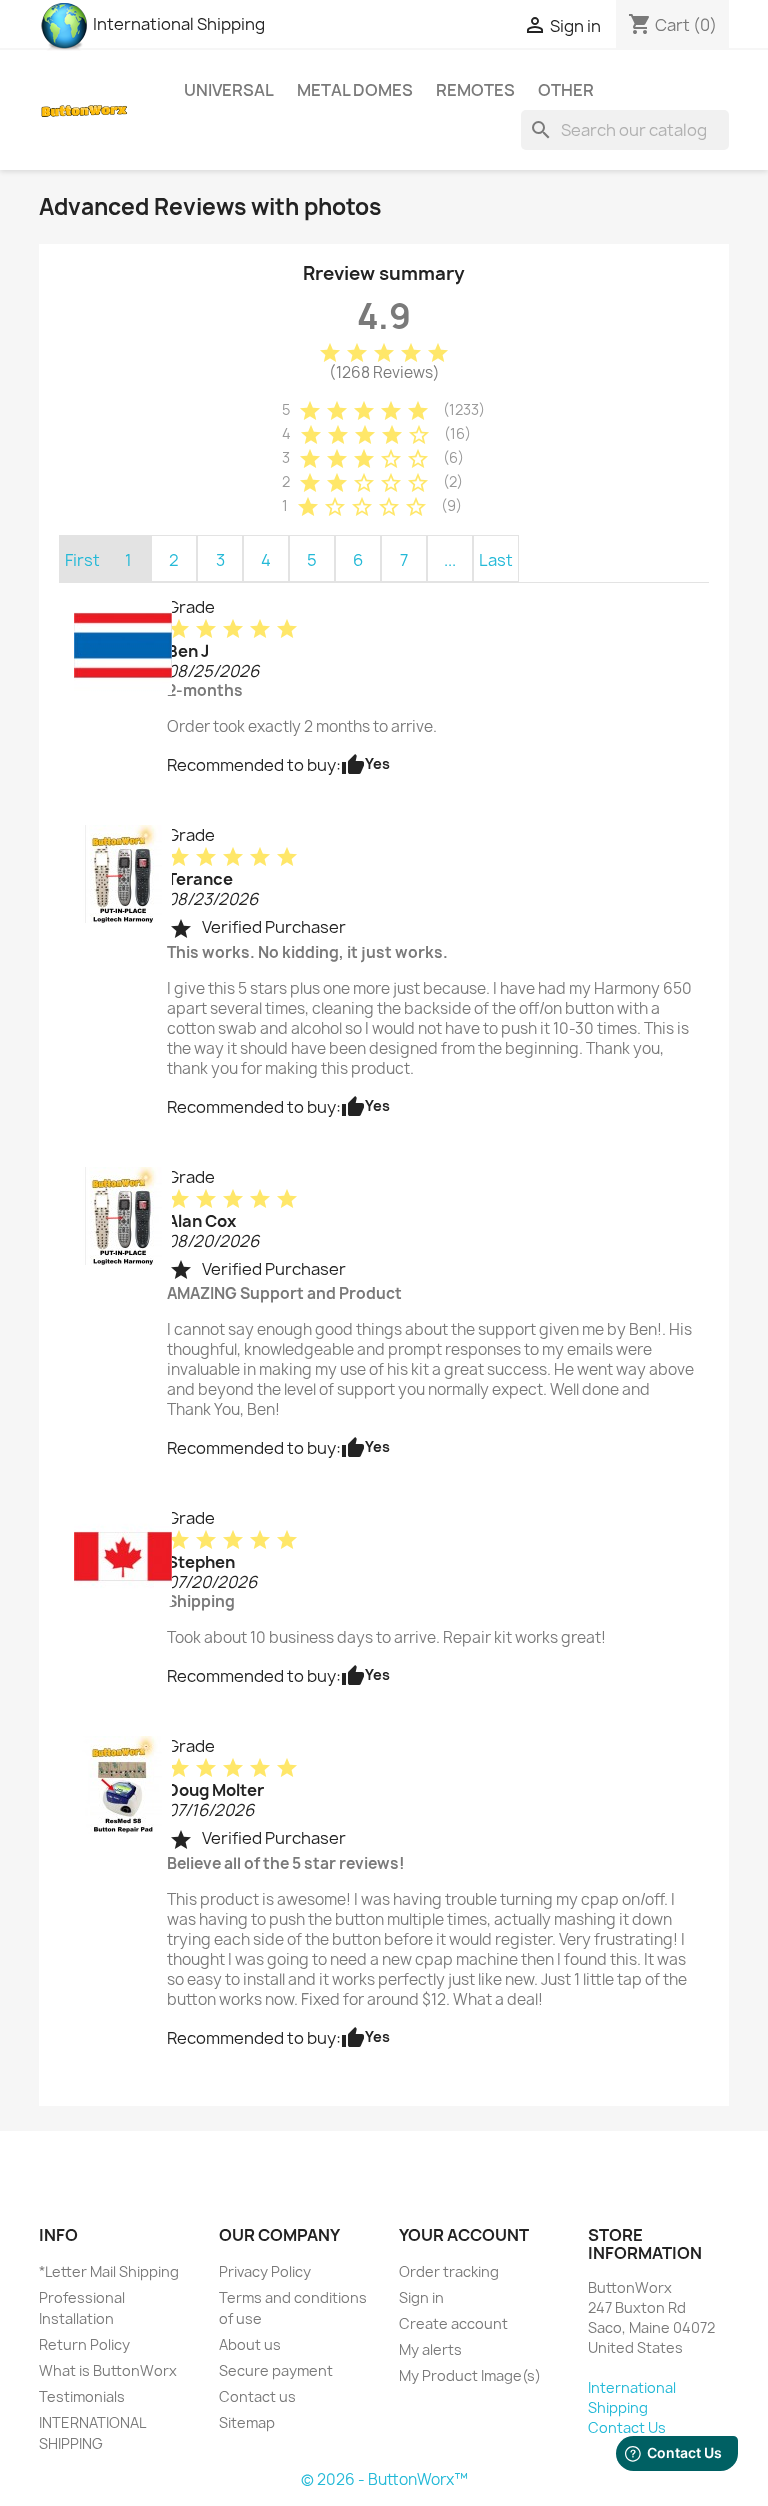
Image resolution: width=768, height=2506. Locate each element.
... (450, 560)
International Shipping (177, 24)
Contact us (257, 2396)
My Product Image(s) (470, 2375)
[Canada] (123, 1556)
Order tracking (449, 2271)
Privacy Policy (265, 2271)
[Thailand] (123, 645)
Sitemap (247, 2422)
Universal (229, 90)
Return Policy (84, 2344)
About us (250, 2344)
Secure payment (276, 2370)
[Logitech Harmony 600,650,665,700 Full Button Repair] (123, 873)
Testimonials (82, 2396)
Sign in (421, 2297)
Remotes (475, 90)
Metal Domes (355, 90)
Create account (453, 2323)
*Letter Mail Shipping (109, 2271)
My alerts (430, 2349)
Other (566, 90)
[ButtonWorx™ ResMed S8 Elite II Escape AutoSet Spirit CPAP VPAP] (123, 1784)
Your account (464, 2235)
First (82, 560)
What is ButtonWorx (108, 2370)
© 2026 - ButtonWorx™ (384, 2479)
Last (496, 560)
